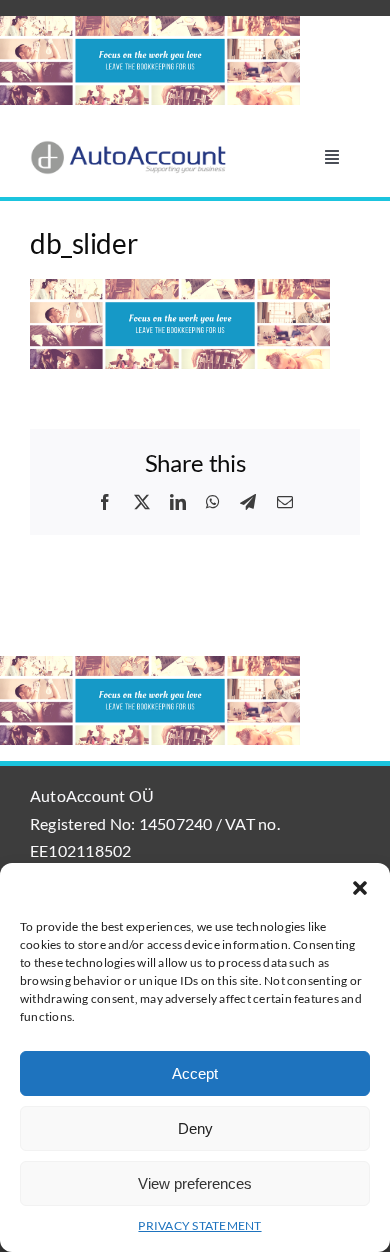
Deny (195, 1128)
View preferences (195, 1183)
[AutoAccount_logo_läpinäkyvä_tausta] (129, 147)
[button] (360, 888)
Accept (195, 1073)
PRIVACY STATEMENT (199, 1225)
